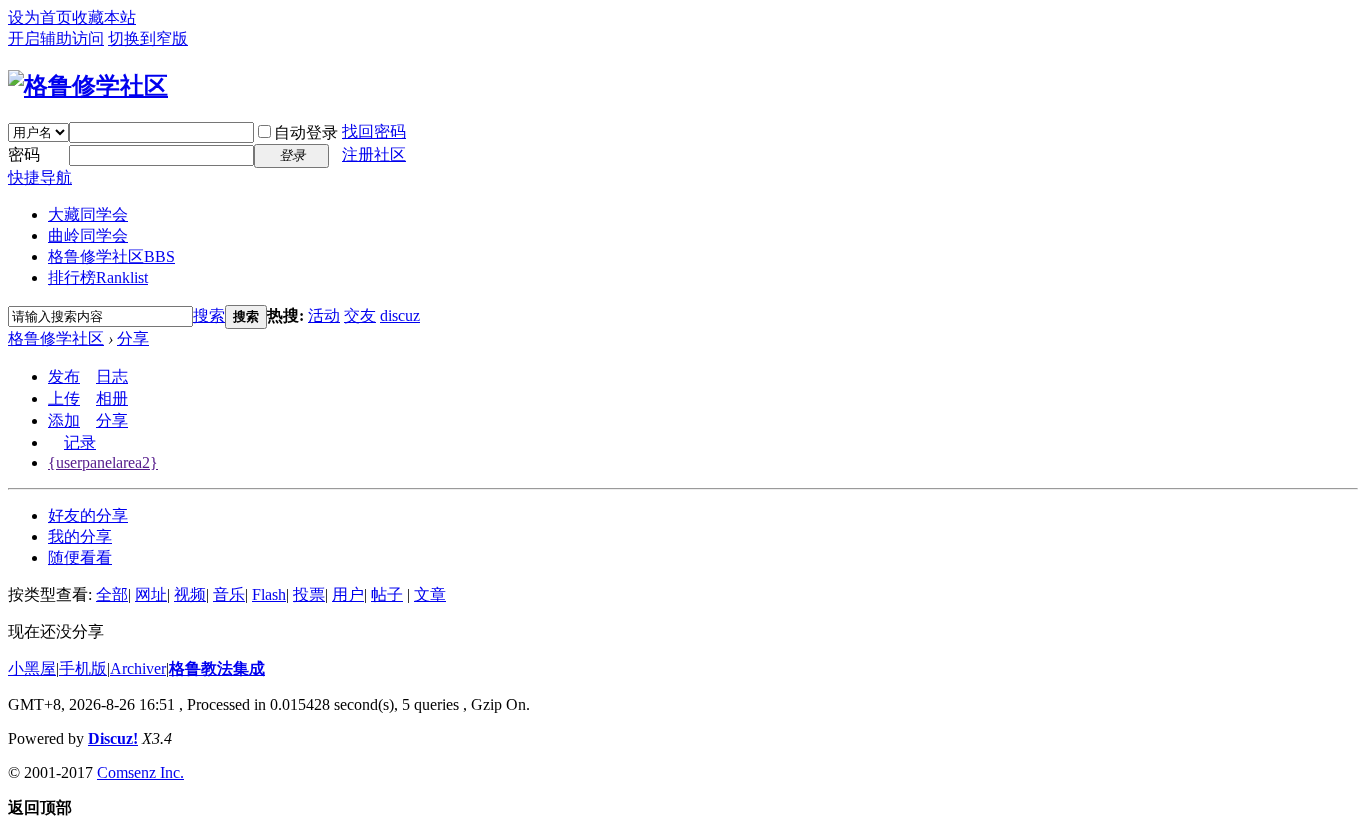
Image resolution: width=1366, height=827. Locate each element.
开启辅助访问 (56, 38)
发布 (64, 376)
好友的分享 (88, 515)
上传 (64, 398)
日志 (112, 376)
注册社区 (374, 154)
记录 (80, 442)
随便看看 (80, 557)
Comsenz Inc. (140, 772)
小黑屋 (32, 668)
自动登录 (306, 132)
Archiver (138, 668)
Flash (269, 594)
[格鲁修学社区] (88, 86)
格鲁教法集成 (217, 668)
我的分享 (80, 536)
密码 (24, 154)
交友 (360, 315)
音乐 (229, 594)
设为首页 (40, 17)
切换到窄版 (148, 38)
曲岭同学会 (88, 235)
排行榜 (98, 277)
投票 (309, 594)
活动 (324, 315)
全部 (112, 594)
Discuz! (113, 738)
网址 (151, 594)
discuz (400, 315)
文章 (430, 594)
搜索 (209, 315)
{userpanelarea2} (103, 462)
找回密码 (374, 131)
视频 (190, 594)
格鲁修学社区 (111, 256)
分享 (133, 338)
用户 (348, 594)
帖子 (387, 594)
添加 (64, 420)
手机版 (83, 668)
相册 (112, 398)
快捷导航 (40, 177)
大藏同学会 (88, 214)
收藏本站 (104, 17)
